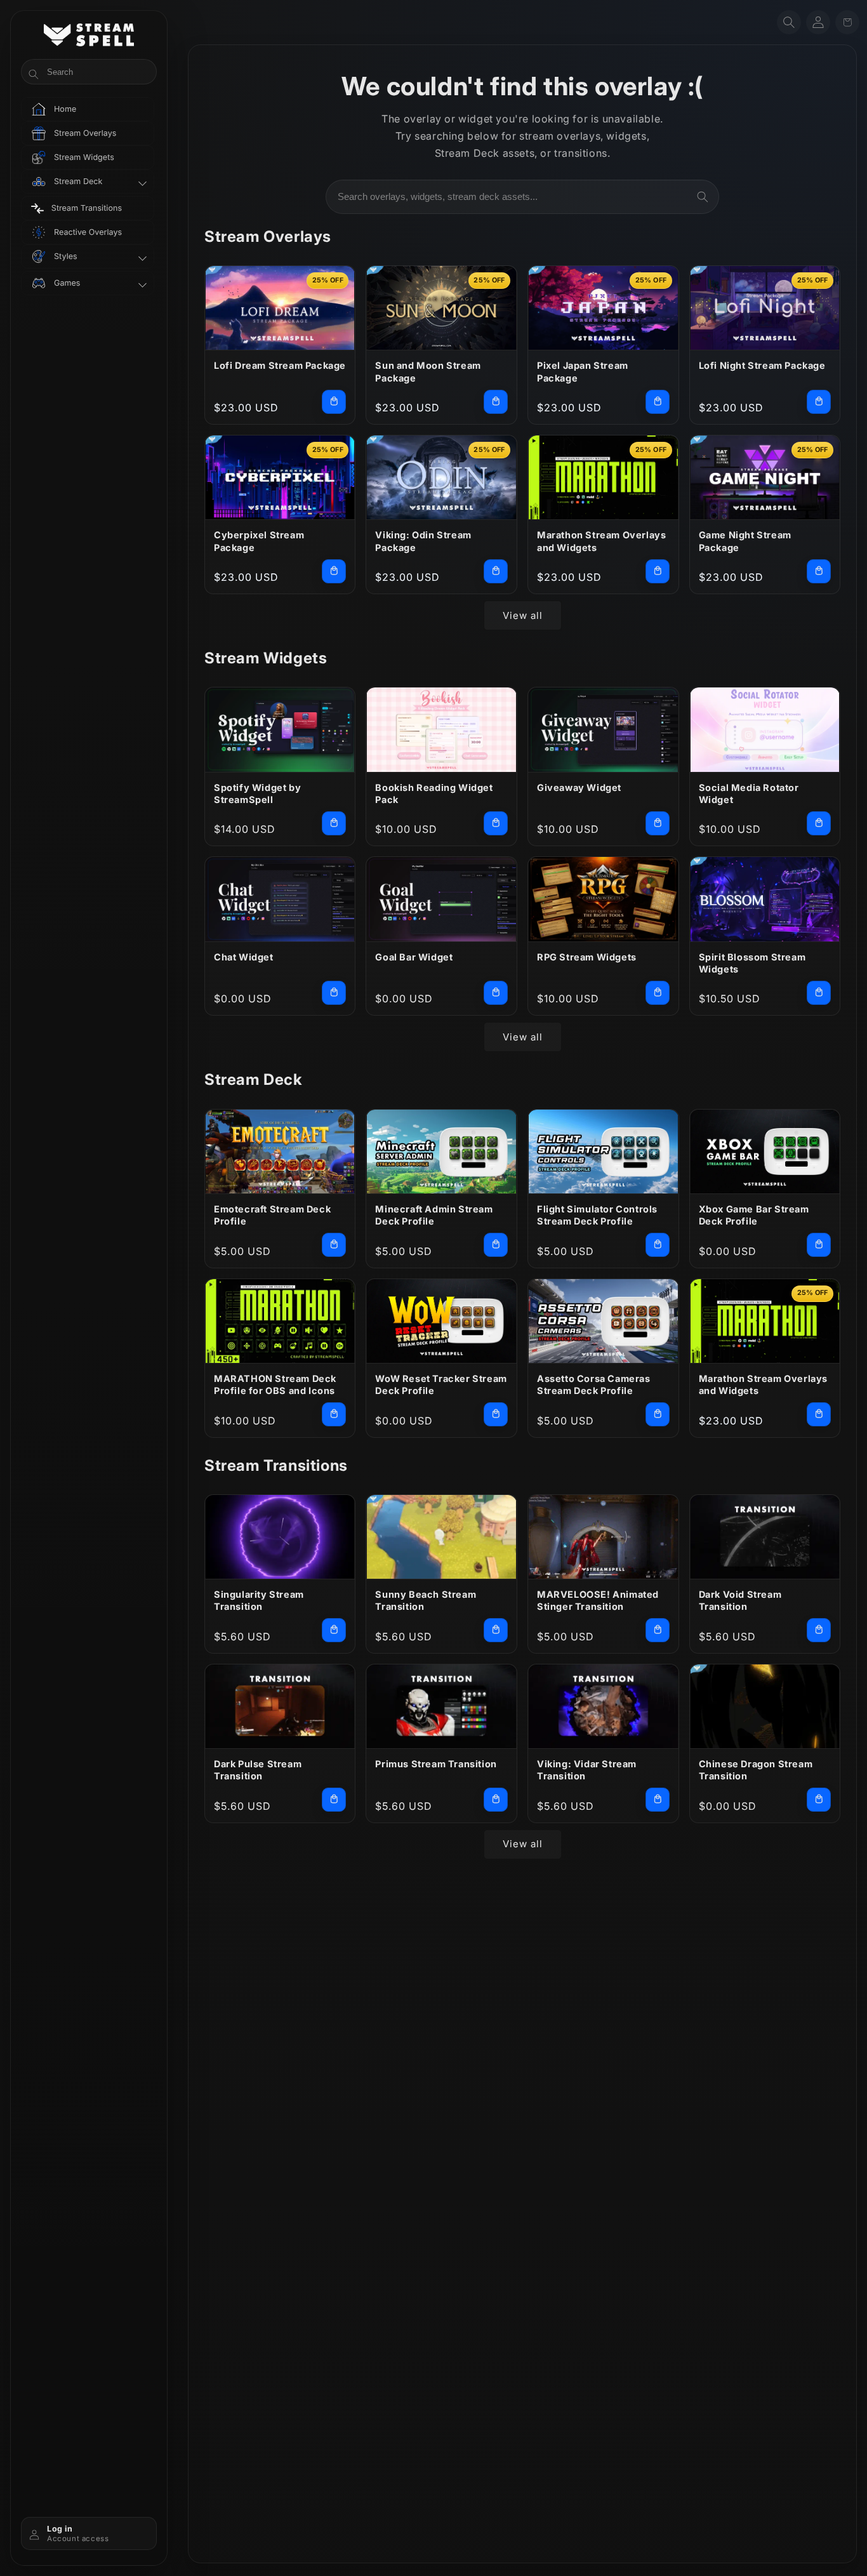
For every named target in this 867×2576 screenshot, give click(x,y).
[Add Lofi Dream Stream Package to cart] (334, 402)
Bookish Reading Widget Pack (434, 794)
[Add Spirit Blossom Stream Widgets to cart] (819, 993)
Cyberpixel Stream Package (259, 541)
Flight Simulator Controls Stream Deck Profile (597, 1215)
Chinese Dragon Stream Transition (756, 1770)
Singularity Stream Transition (259, 1601)
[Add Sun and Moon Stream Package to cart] (496, 402)
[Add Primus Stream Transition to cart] (496, 1800)
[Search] (703, 197)
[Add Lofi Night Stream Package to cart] (819, 402)
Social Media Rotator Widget (749, 794)
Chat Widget (244, 957)
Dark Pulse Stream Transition (258, 1770)
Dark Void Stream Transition (740, 1601)
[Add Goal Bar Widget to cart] (496, 993)
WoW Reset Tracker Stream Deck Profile (441, 1385)
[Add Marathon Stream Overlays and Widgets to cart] (658, 571)
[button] (789, 22)
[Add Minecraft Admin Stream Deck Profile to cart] (496, 1245)
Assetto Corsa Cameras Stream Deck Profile (594, 1385)
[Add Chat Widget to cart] (334, 993)
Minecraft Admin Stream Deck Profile (434, 1215)
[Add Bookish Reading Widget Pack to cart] (496, 823)
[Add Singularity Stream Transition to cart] (334, 1630)
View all (523, 615)
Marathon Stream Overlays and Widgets (601, 541)
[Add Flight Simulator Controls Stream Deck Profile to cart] (658, 1245)
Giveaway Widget (579, 787)
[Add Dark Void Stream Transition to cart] (819, 1630)
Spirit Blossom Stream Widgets (752, 963)
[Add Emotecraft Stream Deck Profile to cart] (334, 1245)
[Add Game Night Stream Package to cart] (819, 571)
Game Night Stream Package (745, 541)
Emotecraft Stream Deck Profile (272, 1215)
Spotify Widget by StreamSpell (257, 794)
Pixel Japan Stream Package (583, 372)
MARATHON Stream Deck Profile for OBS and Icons (275, 1385)
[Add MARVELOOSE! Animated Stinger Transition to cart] (658, 1630)
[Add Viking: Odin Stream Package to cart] (496, 571)
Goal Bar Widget (414, 957)
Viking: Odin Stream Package (423, 541)
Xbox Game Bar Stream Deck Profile (754, 1215)
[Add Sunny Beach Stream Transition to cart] (496, 1630)
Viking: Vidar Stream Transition (587, 1770)
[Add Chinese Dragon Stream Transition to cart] (819, 1800)
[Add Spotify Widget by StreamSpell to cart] (334, 823)
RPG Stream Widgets (587, 957)
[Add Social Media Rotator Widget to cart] (819, 823)
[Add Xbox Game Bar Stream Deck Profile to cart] (819, 1245)
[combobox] (522, 197)
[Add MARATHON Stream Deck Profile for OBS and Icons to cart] (334, 1414)
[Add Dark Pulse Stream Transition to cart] (334, 1800)
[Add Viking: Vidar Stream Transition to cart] (658, 1800)
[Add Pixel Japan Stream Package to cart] (658, 402)
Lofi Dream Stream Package (280, 365)
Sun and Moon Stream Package (428, 372)
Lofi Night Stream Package (762, 365)
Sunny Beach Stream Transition (426, 1601)
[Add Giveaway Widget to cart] (658, 823)
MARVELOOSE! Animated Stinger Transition (598, 1601)
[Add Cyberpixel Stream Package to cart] (334, 571)
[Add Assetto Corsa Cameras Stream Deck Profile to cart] (658, 1414)
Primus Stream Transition (436, 1764)
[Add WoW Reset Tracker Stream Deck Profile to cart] (496, 1414)
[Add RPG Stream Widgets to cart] (658, 993)
